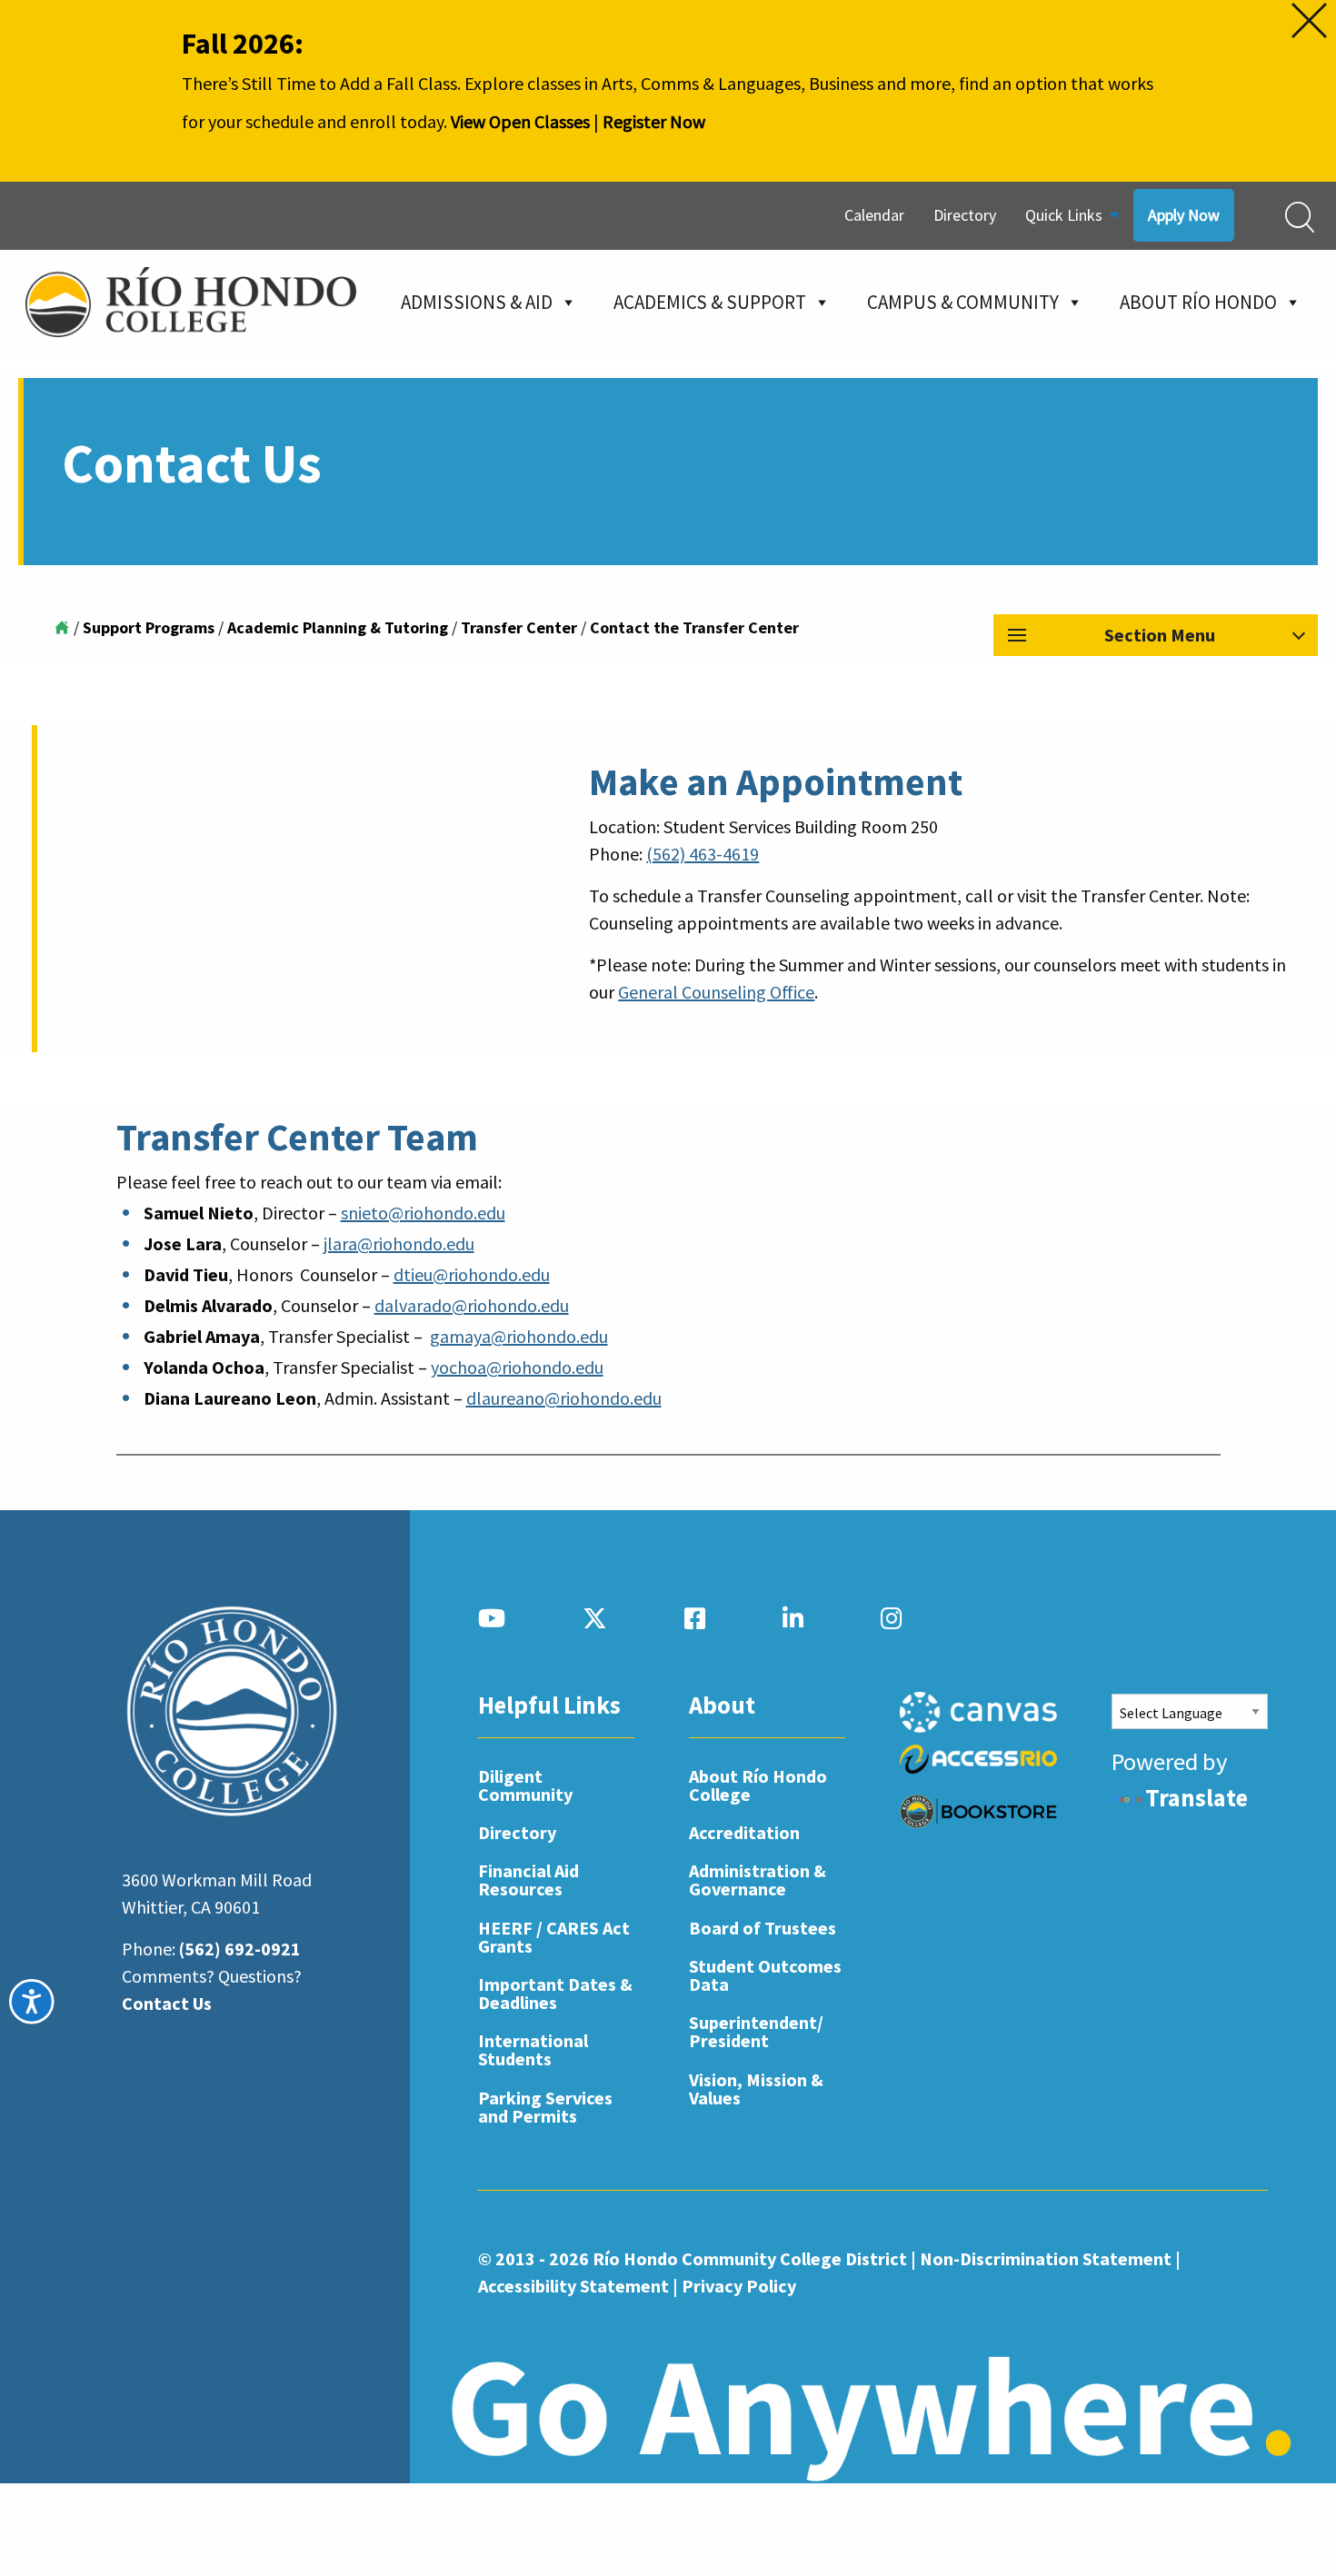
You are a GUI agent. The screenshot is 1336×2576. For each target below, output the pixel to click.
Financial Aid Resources (528, 1880)
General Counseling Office (716, 992)
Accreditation (744, 1832)
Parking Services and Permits (545, 2107)
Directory (965, 215)
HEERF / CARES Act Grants (554, 1937)
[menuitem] (874, 216)
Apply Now (1184, 215)
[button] (1156, 635)
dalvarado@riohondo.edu (472, 1305)
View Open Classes (520, 121)
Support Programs (149, 627)
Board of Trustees (763, 1928)
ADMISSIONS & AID (477, 302)
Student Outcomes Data (765, 1975)
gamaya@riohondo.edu (519, 1336)
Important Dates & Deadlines (555, 1993)
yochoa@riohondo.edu (517, 1367)
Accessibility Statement (573, 2286)
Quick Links (1064, 215)
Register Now (654, 121)
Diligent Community (525, 1785)
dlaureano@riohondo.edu (564, 1398)
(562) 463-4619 (703, 854)
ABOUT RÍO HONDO (1198, 302)
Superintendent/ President (756, 2031)
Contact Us (167, 2003)
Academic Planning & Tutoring (338, 627)
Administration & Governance (758, 1880)
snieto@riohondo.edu (423, 1213)
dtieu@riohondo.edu (472, 1274)
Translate (1196, 1798)
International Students (533, 2049)
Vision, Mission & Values (756, 2089)
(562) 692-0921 (240, 1949)
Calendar (874, 215)
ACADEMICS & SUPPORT (710, 302)
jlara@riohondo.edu (399, 1243)
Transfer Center (519, 627)
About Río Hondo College (758, 1785)
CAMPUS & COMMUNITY (963, 302)
